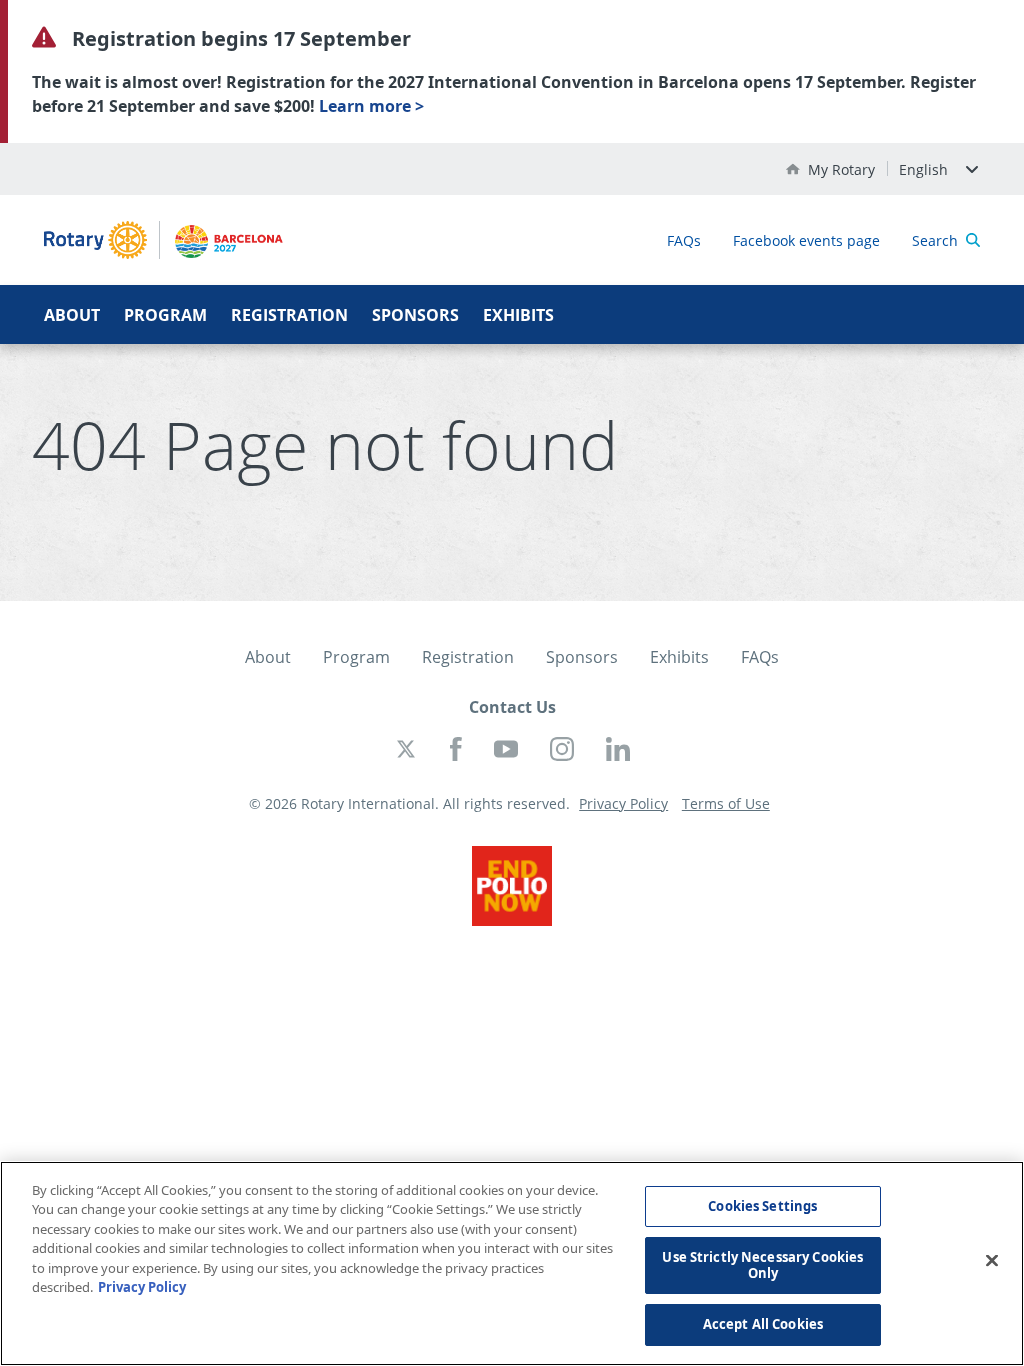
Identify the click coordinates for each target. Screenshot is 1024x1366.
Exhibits (518, 315)
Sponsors (415, 315)
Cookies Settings (762, 1206)
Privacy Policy (142, 1287)
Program (165, 315)
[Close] (992, 1261)
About (72, 315)
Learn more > (371, 106)
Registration (289, 315)
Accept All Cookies (763, 1324)
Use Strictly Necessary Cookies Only (762, 1265)
